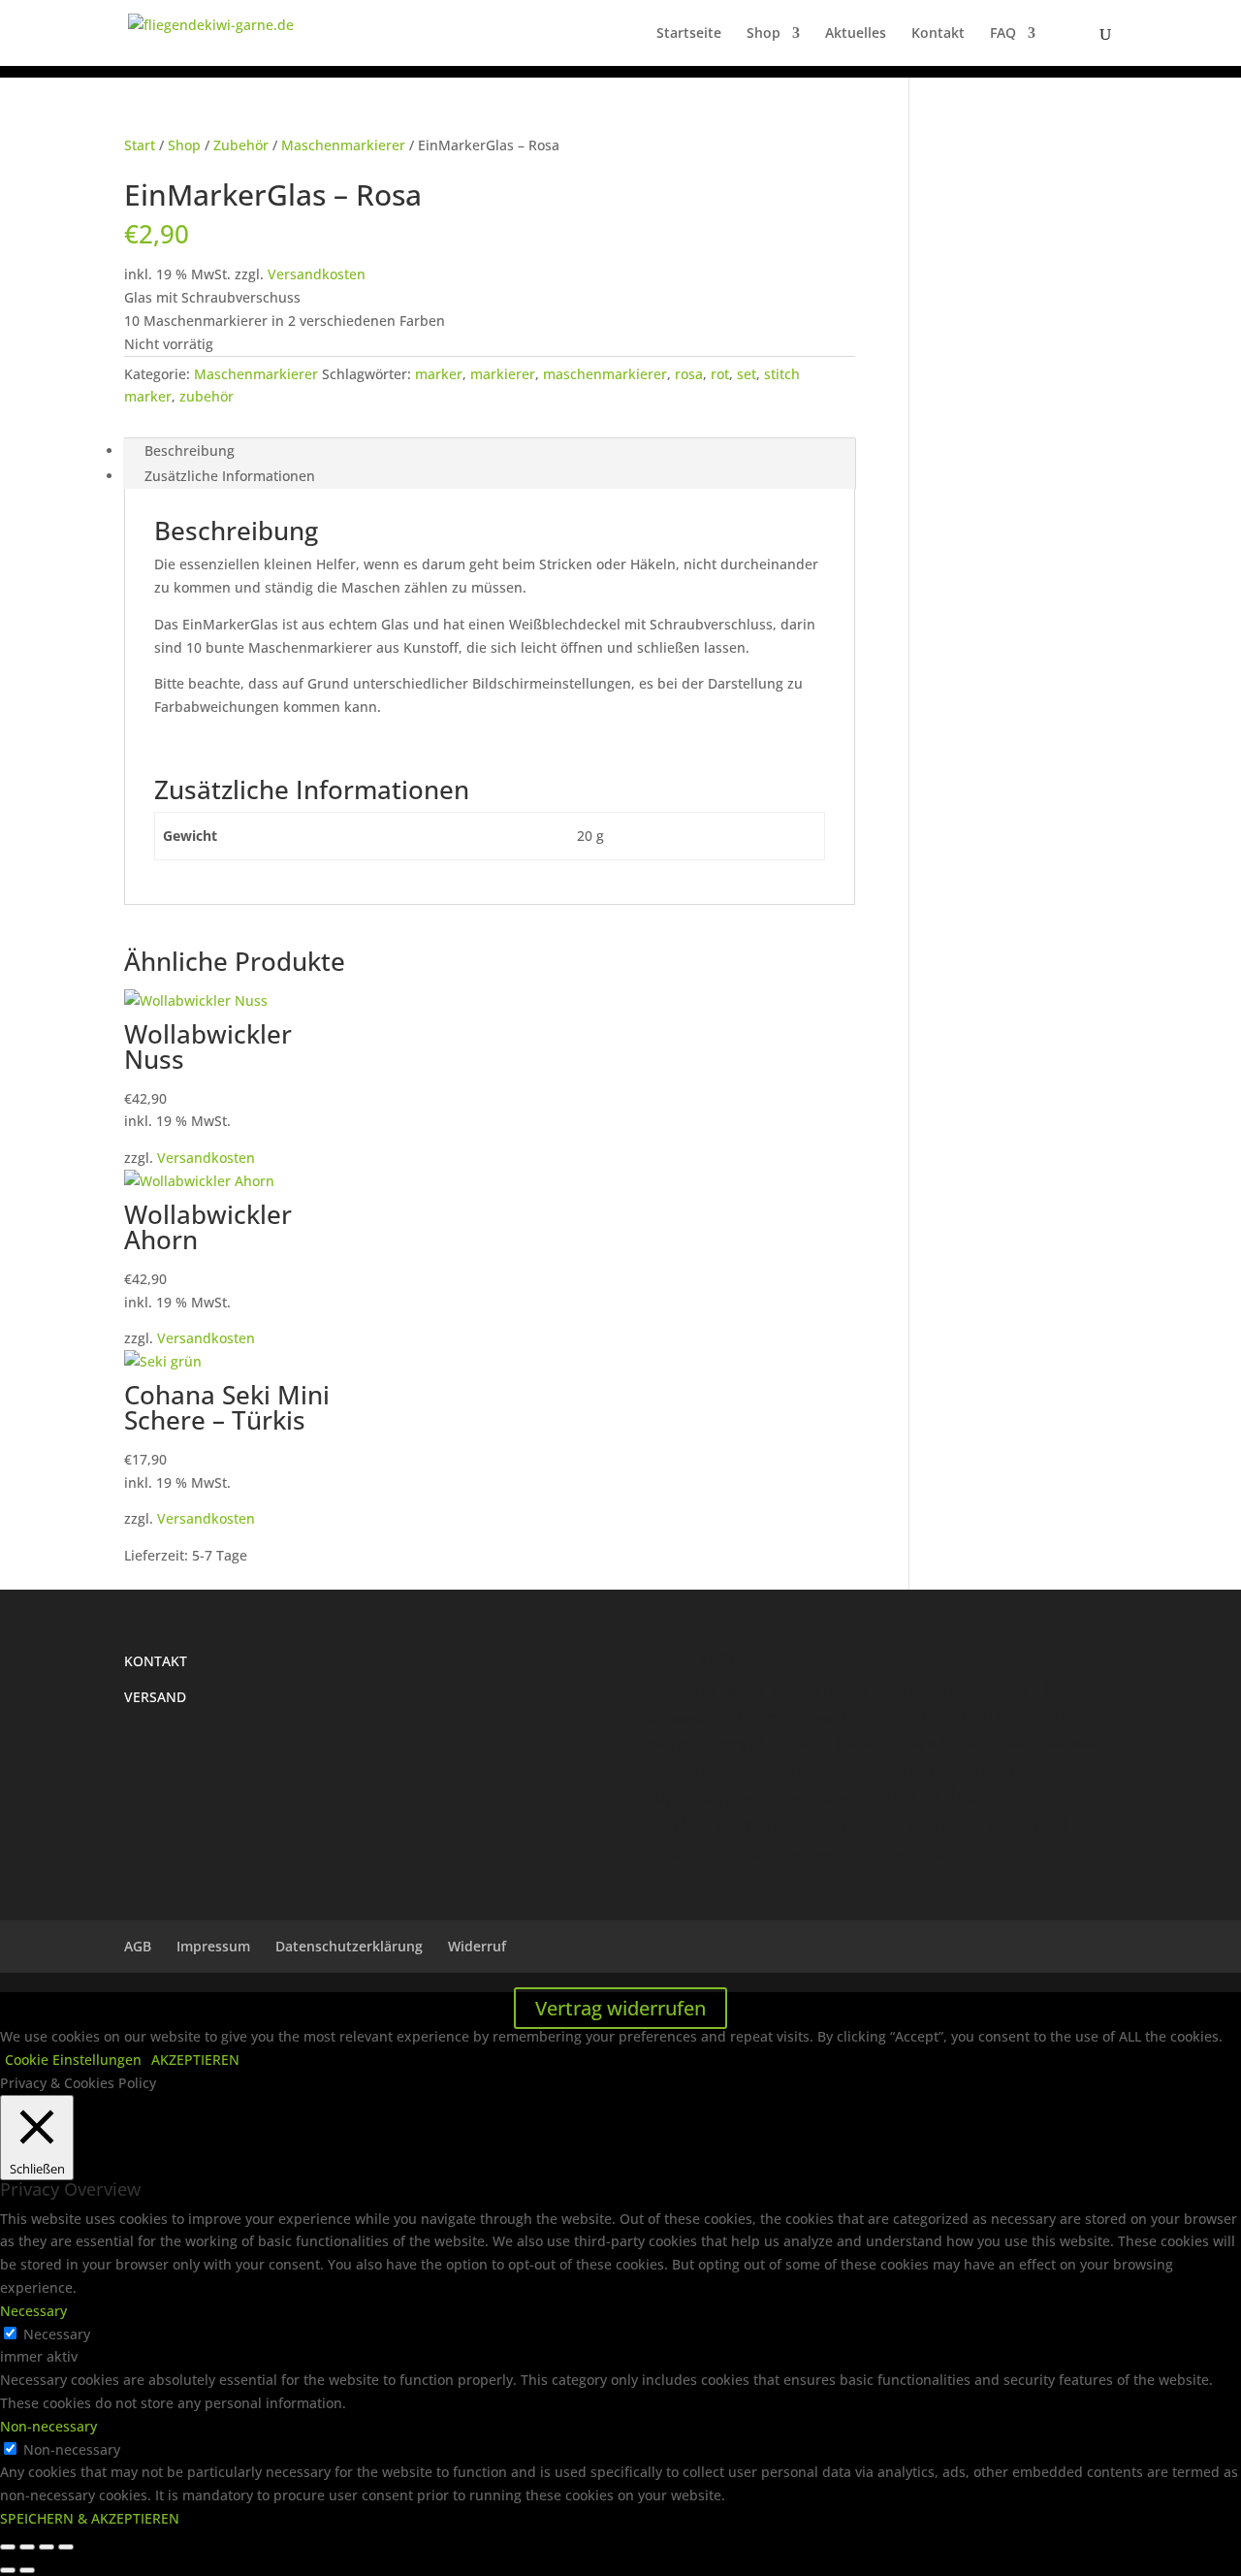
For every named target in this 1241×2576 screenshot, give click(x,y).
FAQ (1003, 34)
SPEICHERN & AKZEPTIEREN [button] (90, 2518)
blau (889, 1690)
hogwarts (912, 1743)
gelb (1077, 1717)
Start (140, 145)
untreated (755, 1853)
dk (1043, 1688)
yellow (890, 1854)
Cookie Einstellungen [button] (73, 2060)
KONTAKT (156, 1661)
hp (950, 1741)
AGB (138, 1946)
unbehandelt (685, 1853)
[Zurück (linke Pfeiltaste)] (8, 2570)
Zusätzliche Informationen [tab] (230, 476)
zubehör (207, 396)
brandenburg (988, 1691)
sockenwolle (838, 1823)
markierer (503, 374)
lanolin (1021, 1743)
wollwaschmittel (829, 1854)
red (795, 1799)
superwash (1031, 1826)
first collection (986, 1714)
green (698, 1742)
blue (928, 1690)
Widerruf (477, 1946)
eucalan (817, 1718)
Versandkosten (317, 274)
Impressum (213, 1946)
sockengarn (709, 1823)
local (1055, 1743)
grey (734, 1743)
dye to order (751, 1717)
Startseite (689, 34)
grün (768, 1742)
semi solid (919, 1794)
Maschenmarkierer (343, 145)
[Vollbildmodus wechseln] (27, 2547)
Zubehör (241, 145)
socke (1041, 1795)
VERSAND (155, 1697)
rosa (689, 374)
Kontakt (938, 34)
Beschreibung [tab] (190, 451)
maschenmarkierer (605, 374)
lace (982, 1741)
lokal (1086, 1743)
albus (663, 1691)
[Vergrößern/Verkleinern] (8, 2547)
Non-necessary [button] (48, 2426)
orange (757, 1798)
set (747, 374)
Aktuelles (856, 34)
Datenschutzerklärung (349, 1946)
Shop (764, 34)
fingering (875, 1716)
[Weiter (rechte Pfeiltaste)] (27, 2570)
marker (439, 374)
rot (720, 374)
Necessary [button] (33, 2311)
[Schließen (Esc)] (66, 2547)
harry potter (837, 1741)
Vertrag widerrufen (620, 2008)
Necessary (57, 2334)
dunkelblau (676, 1718)
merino (958, 1766)
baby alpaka (818, 1690)
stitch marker (945, 1827)
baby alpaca (724, 1690)
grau (661, 1743)
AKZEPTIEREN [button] (195, 2060)
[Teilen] (47, 2547)
